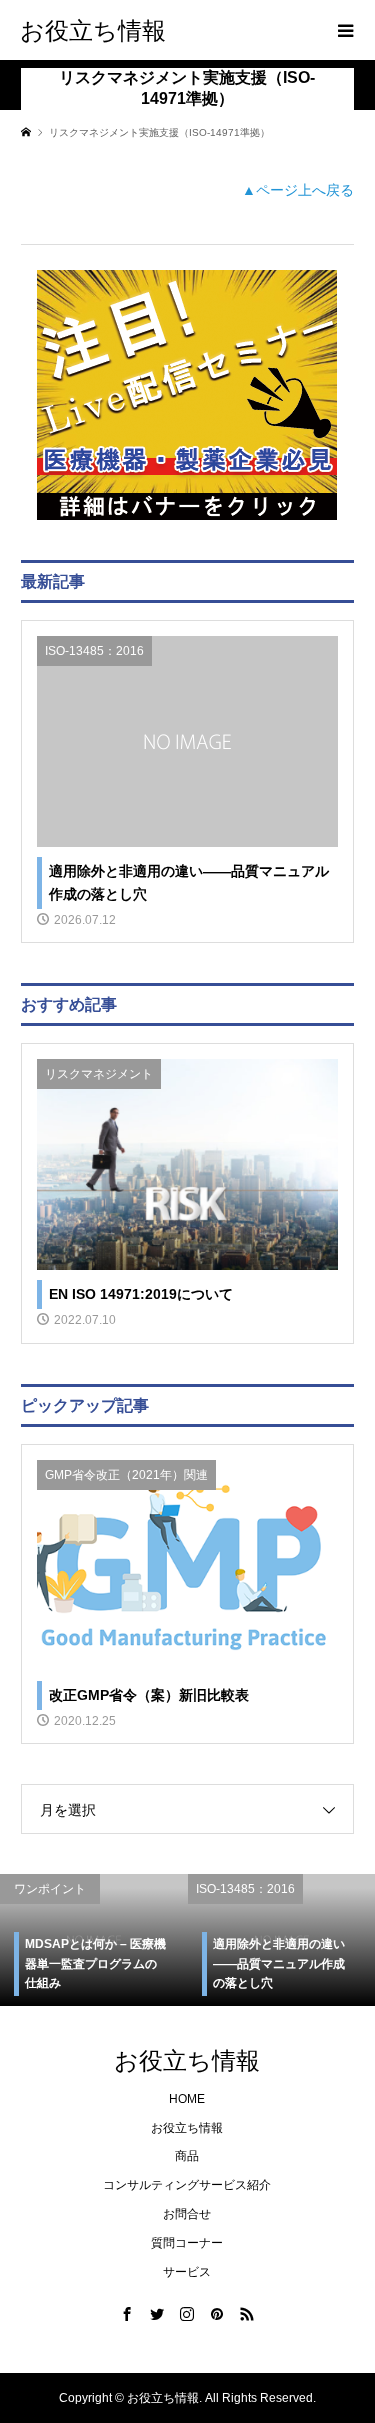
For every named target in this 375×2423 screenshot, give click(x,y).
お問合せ (187, 2214)
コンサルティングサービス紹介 (187, 2185)
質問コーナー (187, 2243)
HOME (187, 2099)
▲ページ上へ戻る (298, 190)
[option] (157, 1940)
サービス (187, 2272)
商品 (187, 2156)
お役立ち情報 (93, 29)
